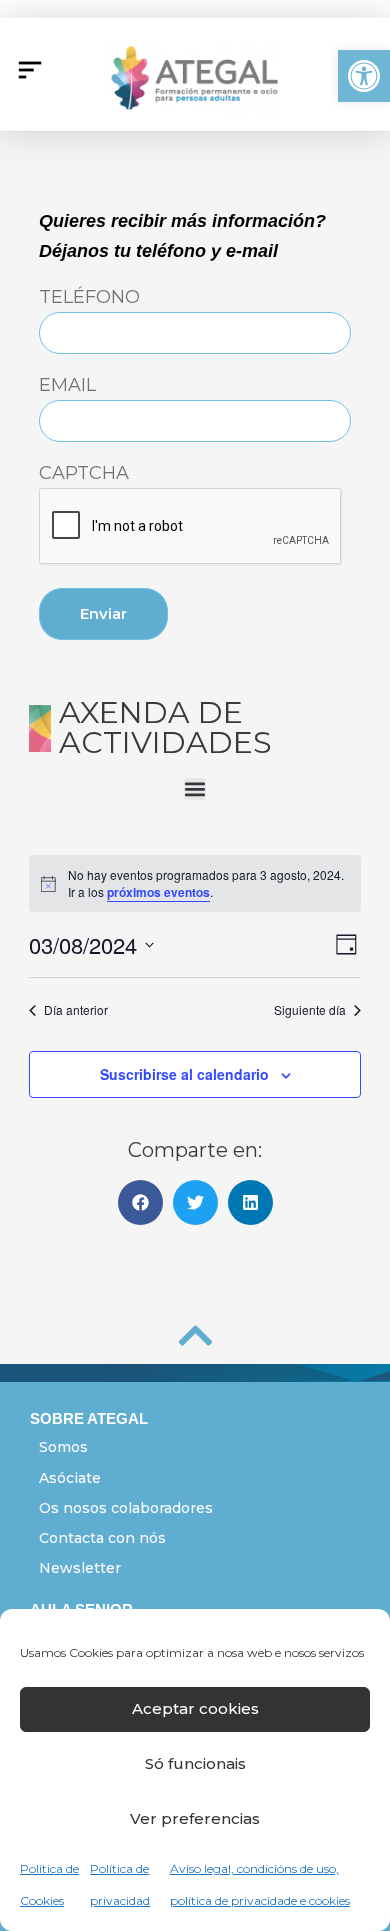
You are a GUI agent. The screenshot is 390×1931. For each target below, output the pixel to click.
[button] (364, 76)
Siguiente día (310, 1010)
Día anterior (76, 1010)
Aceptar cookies (195, 1708)
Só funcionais (195, 1763)
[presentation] (191, 527)
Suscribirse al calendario (184, 1074)
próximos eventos (158, 892)
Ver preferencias (195, 1818)
